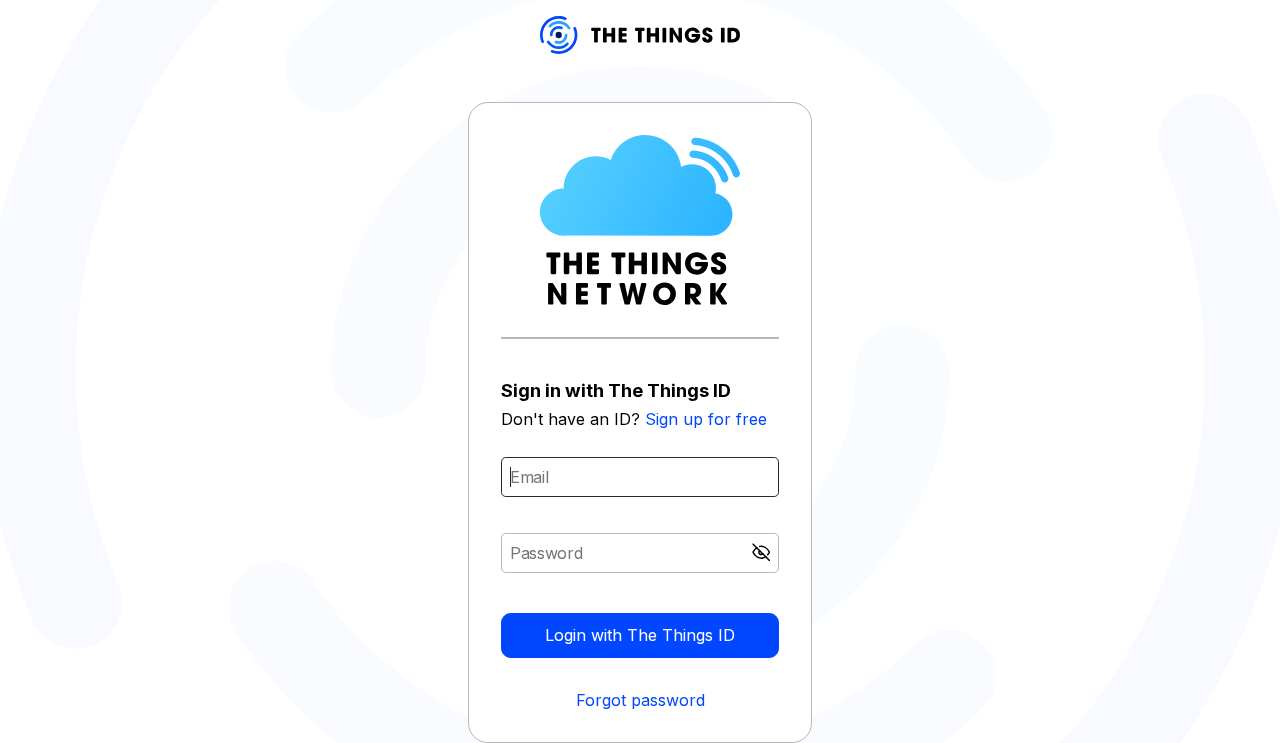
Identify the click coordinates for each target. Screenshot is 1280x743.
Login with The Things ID (640, 635)
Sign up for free (706, 419)
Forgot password (640, 700)
